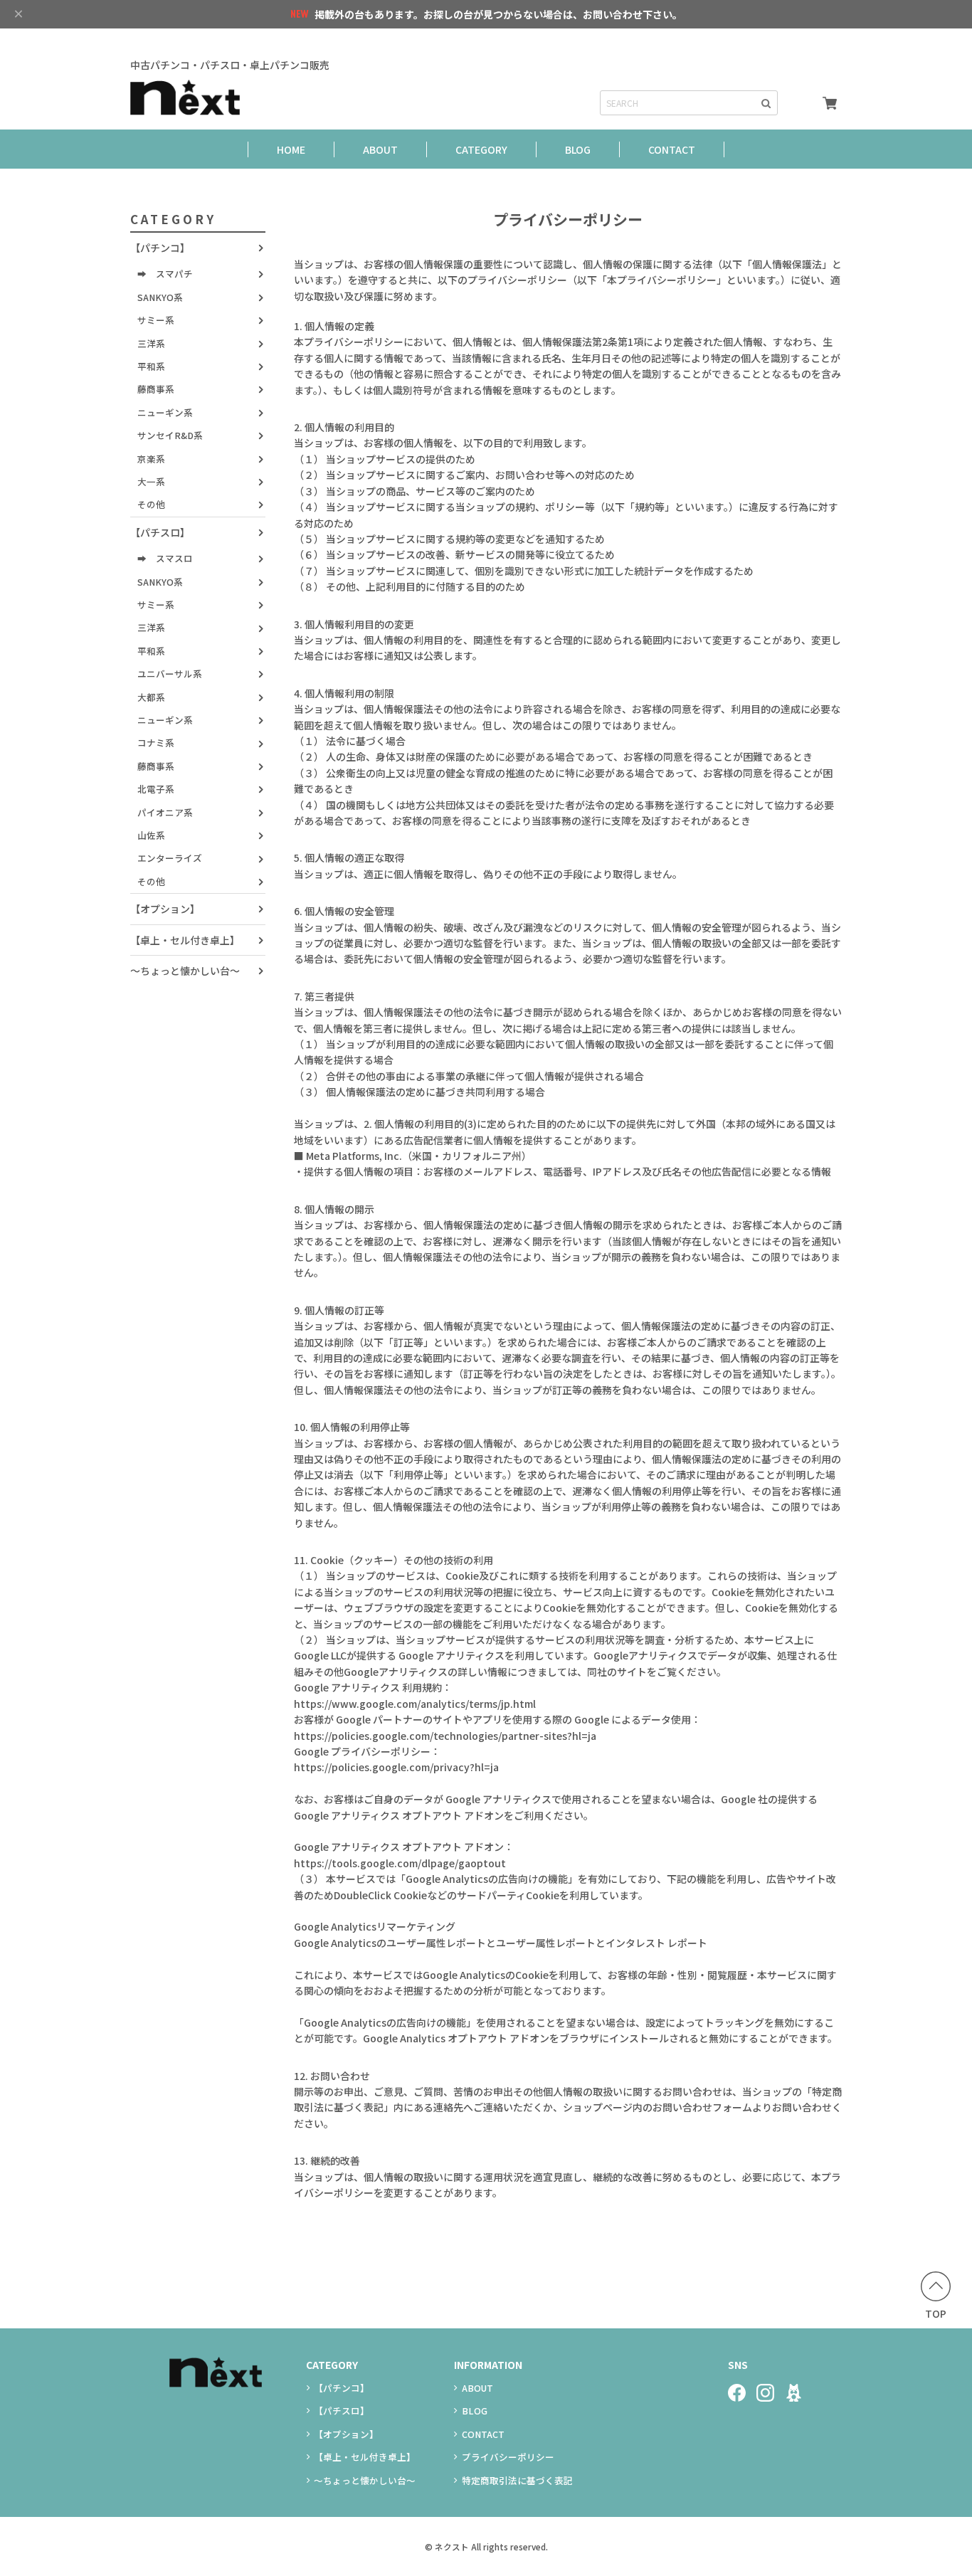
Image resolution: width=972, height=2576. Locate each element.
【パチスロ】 (160, 532)
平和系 (151, 366)
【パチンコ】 (160, 248)
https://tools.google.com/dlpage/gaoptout (400, 1863)
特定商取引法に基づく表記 (517, 2480)
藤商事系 (156, 389)
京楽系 (151, 458)
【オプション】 (165, 909)
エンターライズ (170, 858)
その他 (151, 504)
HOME (291, 149)
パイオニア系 (165, 812)
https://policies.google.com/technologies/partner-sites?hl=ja (445, 1736)
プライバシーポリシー (508, 2457)
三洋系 (151, 343)
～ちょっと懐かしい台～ (185, 971)
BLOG (578, 149)
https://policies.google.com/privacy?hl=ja (396, 1767)
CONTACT (672, 149)
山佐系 (151, 835)
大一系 (151, 481)
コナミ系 (156, 743)
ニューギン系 (165, 412)
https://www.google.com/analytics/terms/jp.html (415, 1704)
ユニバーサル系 (170, 674)
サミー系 (156, 320)
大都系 (151, 697)
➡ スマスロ (165, 558)
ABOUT (380, 149)
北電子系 (156, 789)
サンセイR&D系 (170, 435)
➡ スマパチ (165, 274)
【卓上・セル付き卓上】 (185, 940)
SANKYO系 (160, 297)
